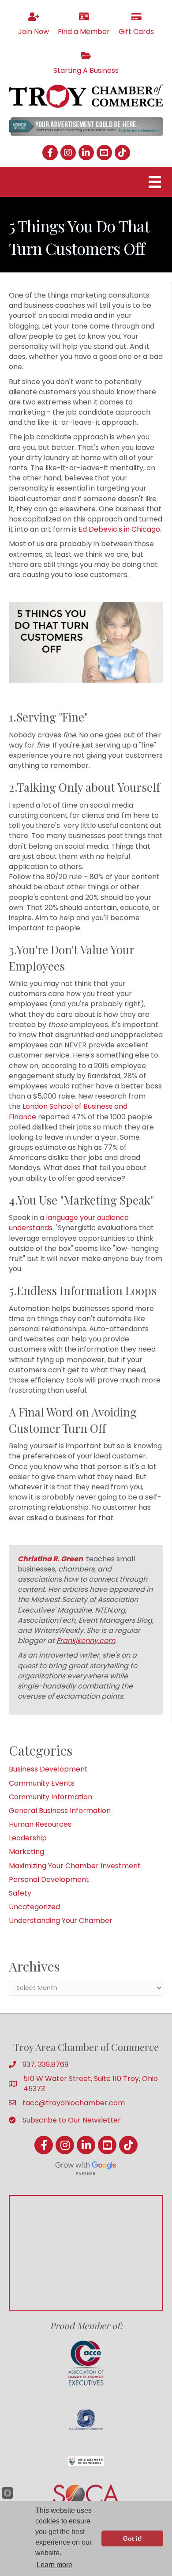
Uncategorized (34, 1907)
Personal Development (49, 1879)
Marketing (26, 1852)
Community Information (50, 1797)
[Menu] (155, 182)
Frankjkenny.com (86, 1641)
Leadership (28, 1838)
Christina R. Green (50, 1559)
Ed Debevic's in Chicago (119, 529)
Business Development (48, 1769)
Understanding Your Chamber (61, 1921)
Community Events (42, 1783)
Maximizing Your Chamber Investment (75, 1866)
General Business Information (60, 1811)
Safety (20, 1893)
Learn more (54, 2565)
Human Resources (40, 1824)
